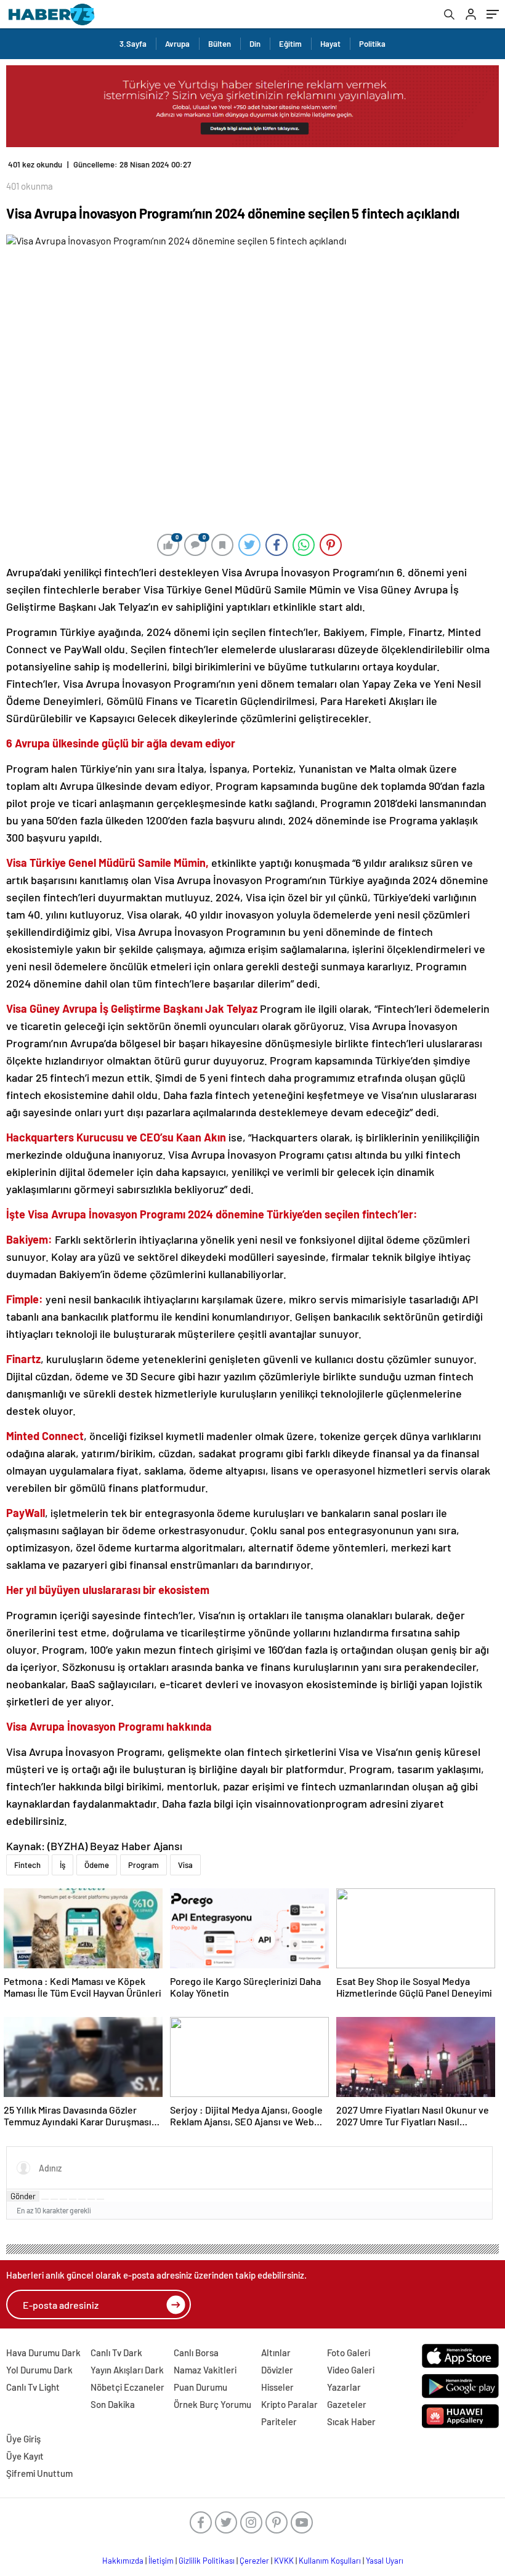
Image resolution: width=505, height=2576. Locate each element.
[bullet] (82, 2199)
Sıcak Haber (351, 2421)
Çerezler (254, 2561)
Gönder (23, 2196)
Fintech (27, 1865)
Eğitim (290, 44)
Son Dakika (113, 2404)
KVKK (284, 2561)
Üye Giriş (23, 2439)
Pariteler (279, 2421)
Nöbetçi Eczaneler (127, 2387)
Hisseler (277, 2387)
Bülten (220, 44)
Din (255, 44)
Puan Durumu (200, 2387)
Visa (185, 1865)
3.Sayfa (133, 44)
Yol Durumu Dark (39, 2370)
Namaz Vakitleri (205, 2370)
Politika (372, 44)
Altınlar (276, 2353)
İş (63, 1865)
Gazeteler (347, 2404)
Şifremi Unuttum (39, 2473)
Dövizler (277, 2370)
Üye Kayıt (25, 2456)
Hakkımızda (123, 2561)
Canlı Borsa (196, 2353)
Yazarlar (344, 2387)
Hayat (330, 44)
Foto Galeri (349, 2353)
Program (143, 1865)
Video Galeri (351, 2370)
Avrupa (177, 44)
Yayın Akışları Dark (127, 2370)
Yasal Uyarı (385, 2561)
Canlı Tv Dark (116, 2353)
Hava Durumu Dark (43, 2353)
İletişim (161, 2561)
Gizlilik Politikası (207, 2561)
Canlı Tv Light (33, 2387)
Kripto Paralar (289, 2404)
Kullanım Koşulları (330, 2561)
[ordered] (73, 2199)
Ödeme (97, 1865)
